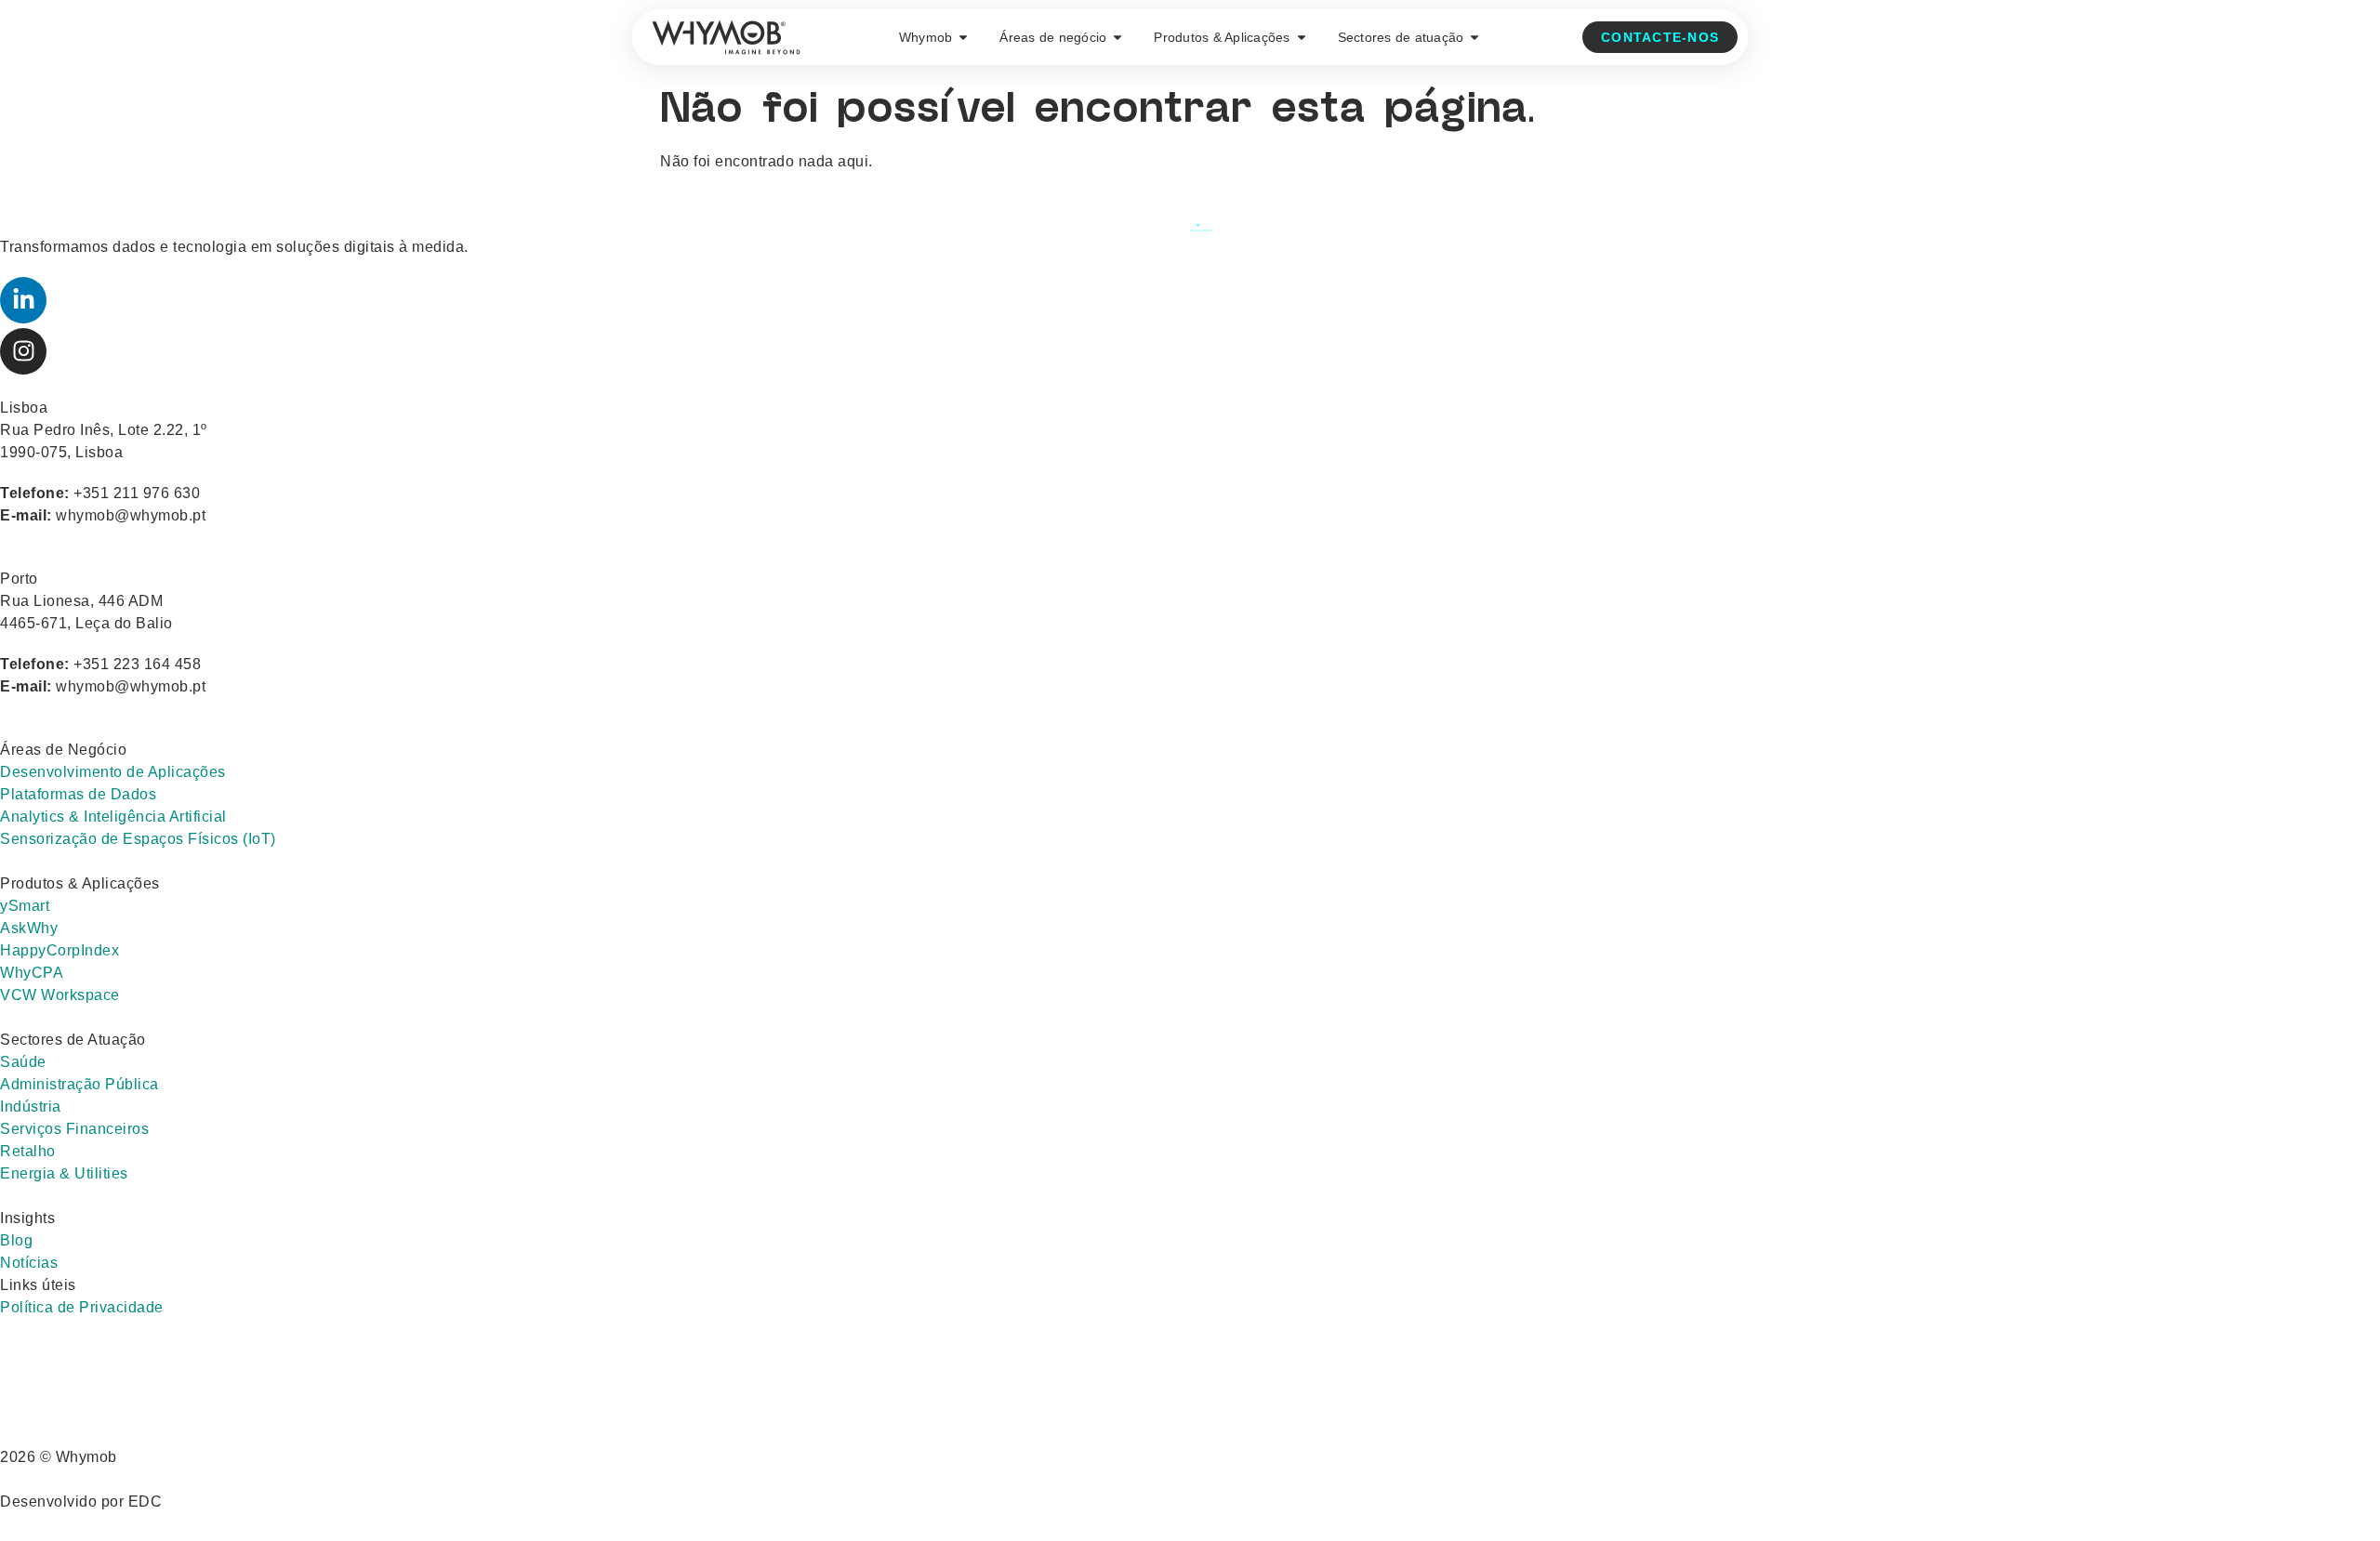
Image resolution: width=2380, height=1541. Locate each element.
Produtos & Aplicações (80, 883)
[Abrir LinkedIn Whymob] (23, 300)
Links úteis (38, 1285)
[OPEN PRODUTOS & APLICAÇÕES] (1302, 38)
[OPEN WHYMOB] (963, 38)
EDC (145, 1501)
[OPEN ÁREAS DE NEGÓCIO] (1117, 38)
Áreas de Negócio (63, 750)
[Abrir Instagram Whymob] (23, 351)
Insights (27, 1218)
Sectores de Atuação (73, 1040)
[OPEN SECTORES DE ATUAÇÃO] (1474, 38)
